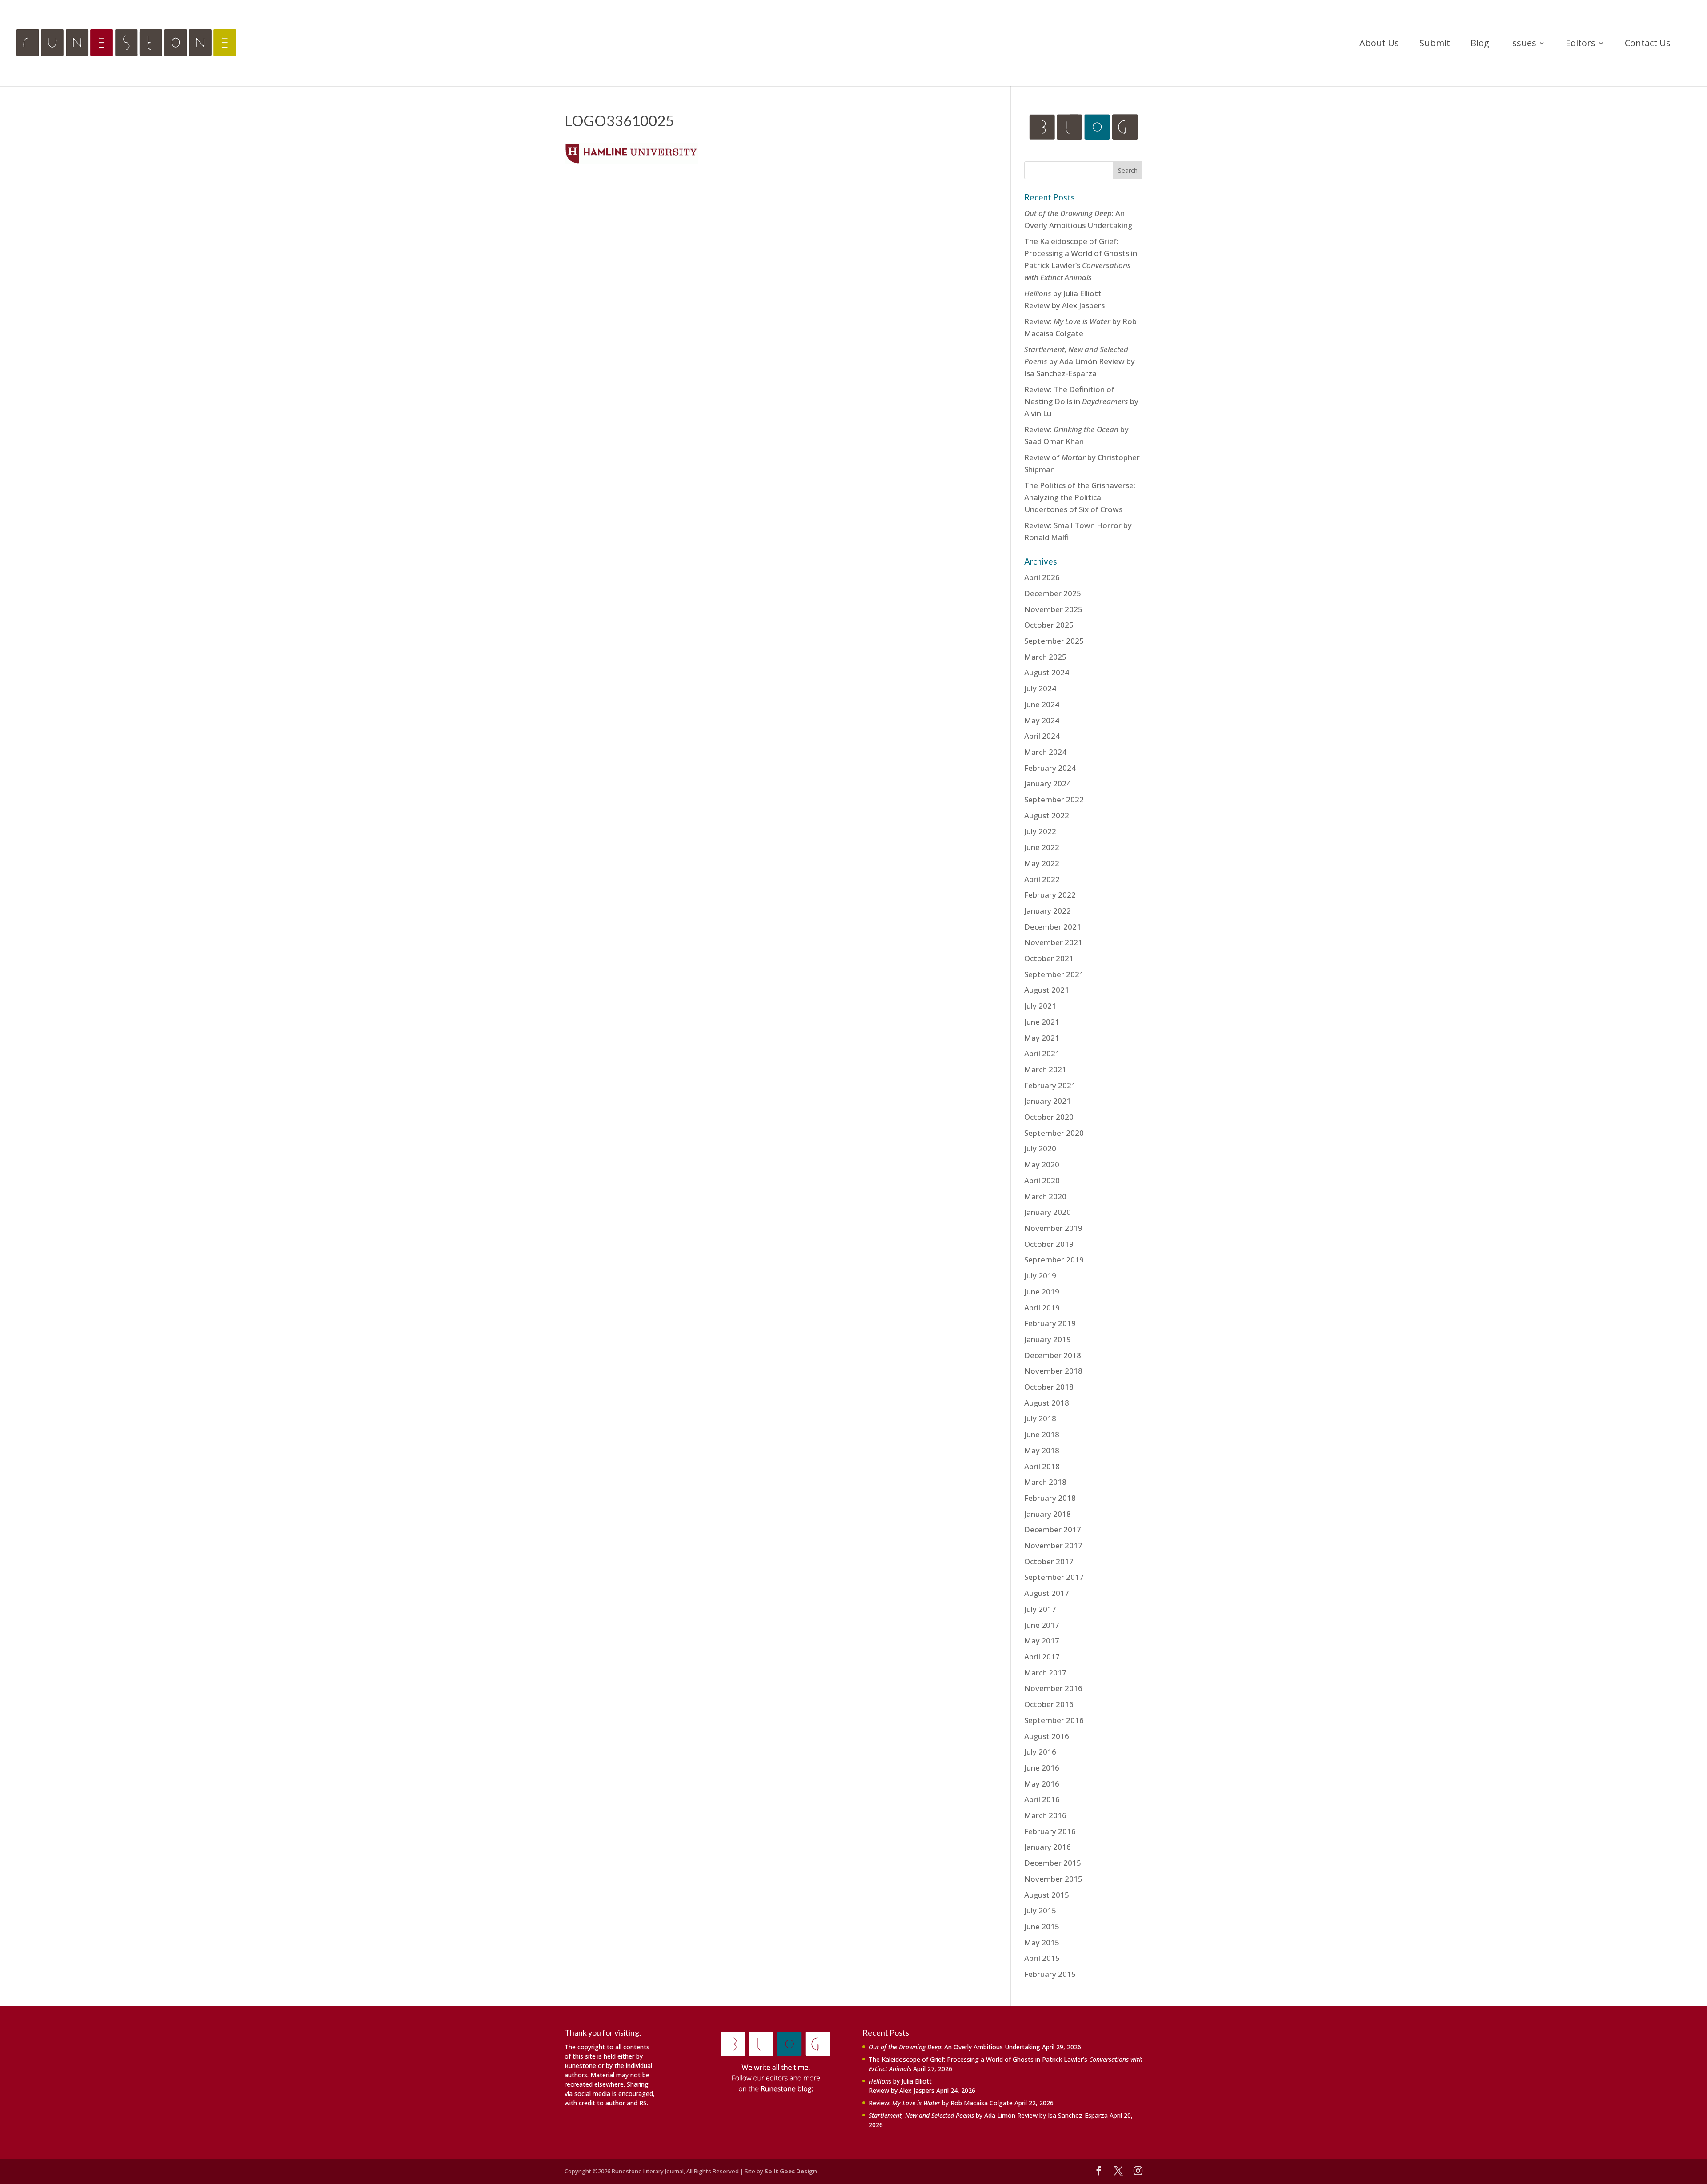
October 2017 (1049, 1561)
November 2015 (1053, 1879)
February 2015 (1050, 1974)
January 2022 (1048, 911)
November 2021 (1053, 942)
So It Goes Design (791, 2171)
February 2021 (1050, 1085)
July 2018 (1040, 1418)
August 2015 (1047, 1895)
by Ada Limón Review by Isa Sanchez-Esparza (1080, 361)
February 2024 (1050, 768)
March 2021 (1045, 1069)
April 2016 (1042, 1799)
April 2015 (1042, 1958)
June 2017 (1042, 1625)
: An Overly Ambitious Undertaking (954, 2047)
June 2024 (1042, 704)
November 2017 (1053, 1545)
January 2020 (1048, 1212)
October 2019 (1049, 1244)
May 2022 (1042, 863)
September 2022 (1054, 799)
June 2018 (1042, 1434)
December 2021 (1053, 927)
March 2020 (1045, 1196)
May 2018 (1042, 1450)
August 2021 (1047, 990)
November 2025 (1053, 609)
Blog (1480, 44)
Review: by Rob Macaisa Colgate (941, 2103)
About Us (1379, 44)
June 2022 (1042, 847)
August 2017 (1047, 1593)
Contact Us (1648, 44)
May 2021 (1042, 1038)
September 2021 (1054, 974)
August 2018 (1047, 1403)
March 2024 (1045, 752)
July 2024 (1040, 688)
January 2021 (1048, 1101)
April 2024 (1042, 736)
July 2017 (1040, 1609)
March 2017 (1045, 1673)
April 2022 (1042, 879)
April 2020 (1042, 1180)
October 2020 (1049, 1117)
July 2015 (1040, 1910)
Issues (1523, 44)
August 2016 (1047, 1736)
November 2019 (1053, 1228)
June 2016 (1042, 1768)
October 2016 (1049, 1704)
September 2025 (1054, 641)
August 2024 (1047, 672)
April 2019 (1042, 1308)
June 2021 (1042, 1022)
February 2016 (1050, 1831)
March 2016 (1045, 1815)
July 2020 (1040, 1148)
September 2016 (1054, 1720)
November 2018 (1053, 1371)
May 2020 (1042, 1164)
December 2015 (1053, 1863)
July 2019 (1040, 1276)
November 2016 (1053, 1688)
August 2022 (1047, 815)
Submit (1435, 44)
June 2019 (1042, 1292)
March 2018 (1045, 1482)
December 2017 (1053, 1529)
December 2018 (1053, 1355)
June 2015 (1042, 1926)
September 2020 (1054, 1133)
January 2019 (1048, 1339)
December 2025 (1053, 593)
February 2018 (1050, 1498)
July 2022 (1040, 831)
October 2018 (1049, 1387)
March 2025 (1045, 657)
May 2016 (1042, 1784)
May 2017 (1042, 1641)
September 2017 (1054, 1577)
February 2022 (1050, 895)
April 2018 (1042, 1466)
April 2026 (1042, 577)
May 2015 (1042, 1942)
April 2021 (1042, 1053)
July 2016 (1040, 1752)
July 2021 (1040, 1006)
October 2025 (1049, 625)
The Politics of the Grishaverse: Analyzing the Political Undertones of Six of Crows (1080, 497)
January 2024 (1048, 783)
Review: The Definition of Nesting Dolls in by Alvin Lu (1081, 401)
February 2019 (1050, 1323)
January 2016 (1048, 1847)
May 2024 (1042, 720)
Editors (1581, 44)
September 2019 (1054, 1260)
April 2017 (1042, 1657)
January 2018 (1048, 1514)
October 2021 (1049, 958)
